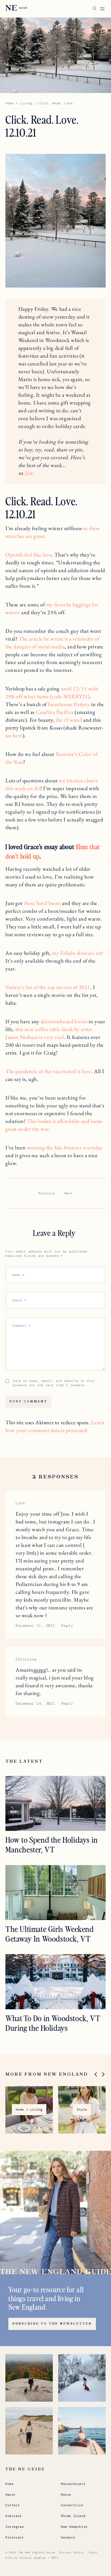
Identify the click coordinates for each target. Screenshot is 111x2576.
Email (19, 1300)
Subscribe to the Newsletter (52, 2324)
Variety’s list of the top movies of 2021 (48, 987)
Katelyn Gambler (33, 2558)
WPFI (55, 2558)
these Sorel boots (42, 903)
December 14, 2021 (35, 1704)
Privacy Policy (72, 2552)
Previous (46, 1193)
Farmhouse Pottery (69, 704)
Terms (93, 2552)
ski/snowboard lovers (64, 1021)
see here (14, 735)
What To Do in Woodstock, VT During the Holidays (53, 2023)
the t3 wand (69, 720)
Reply (67, 1626)
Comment (21, 1326)
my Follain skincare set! (78, 953)
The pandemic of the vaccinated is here (48, 1071)
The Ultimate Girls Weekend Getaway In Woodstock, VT (50, 1934)
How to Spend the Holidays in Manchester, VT (52, 1844)
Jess (28, 473)
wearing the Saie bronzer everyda (63, 1147)
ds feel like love (35, 555)
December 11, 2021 (35, 1626)
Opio (11, 555)
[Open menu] (102, 9)
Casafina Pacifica (55, 712)
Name (18, 1275)
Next (68, 1193)
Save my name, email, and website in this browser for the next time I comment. (54, 1383)
